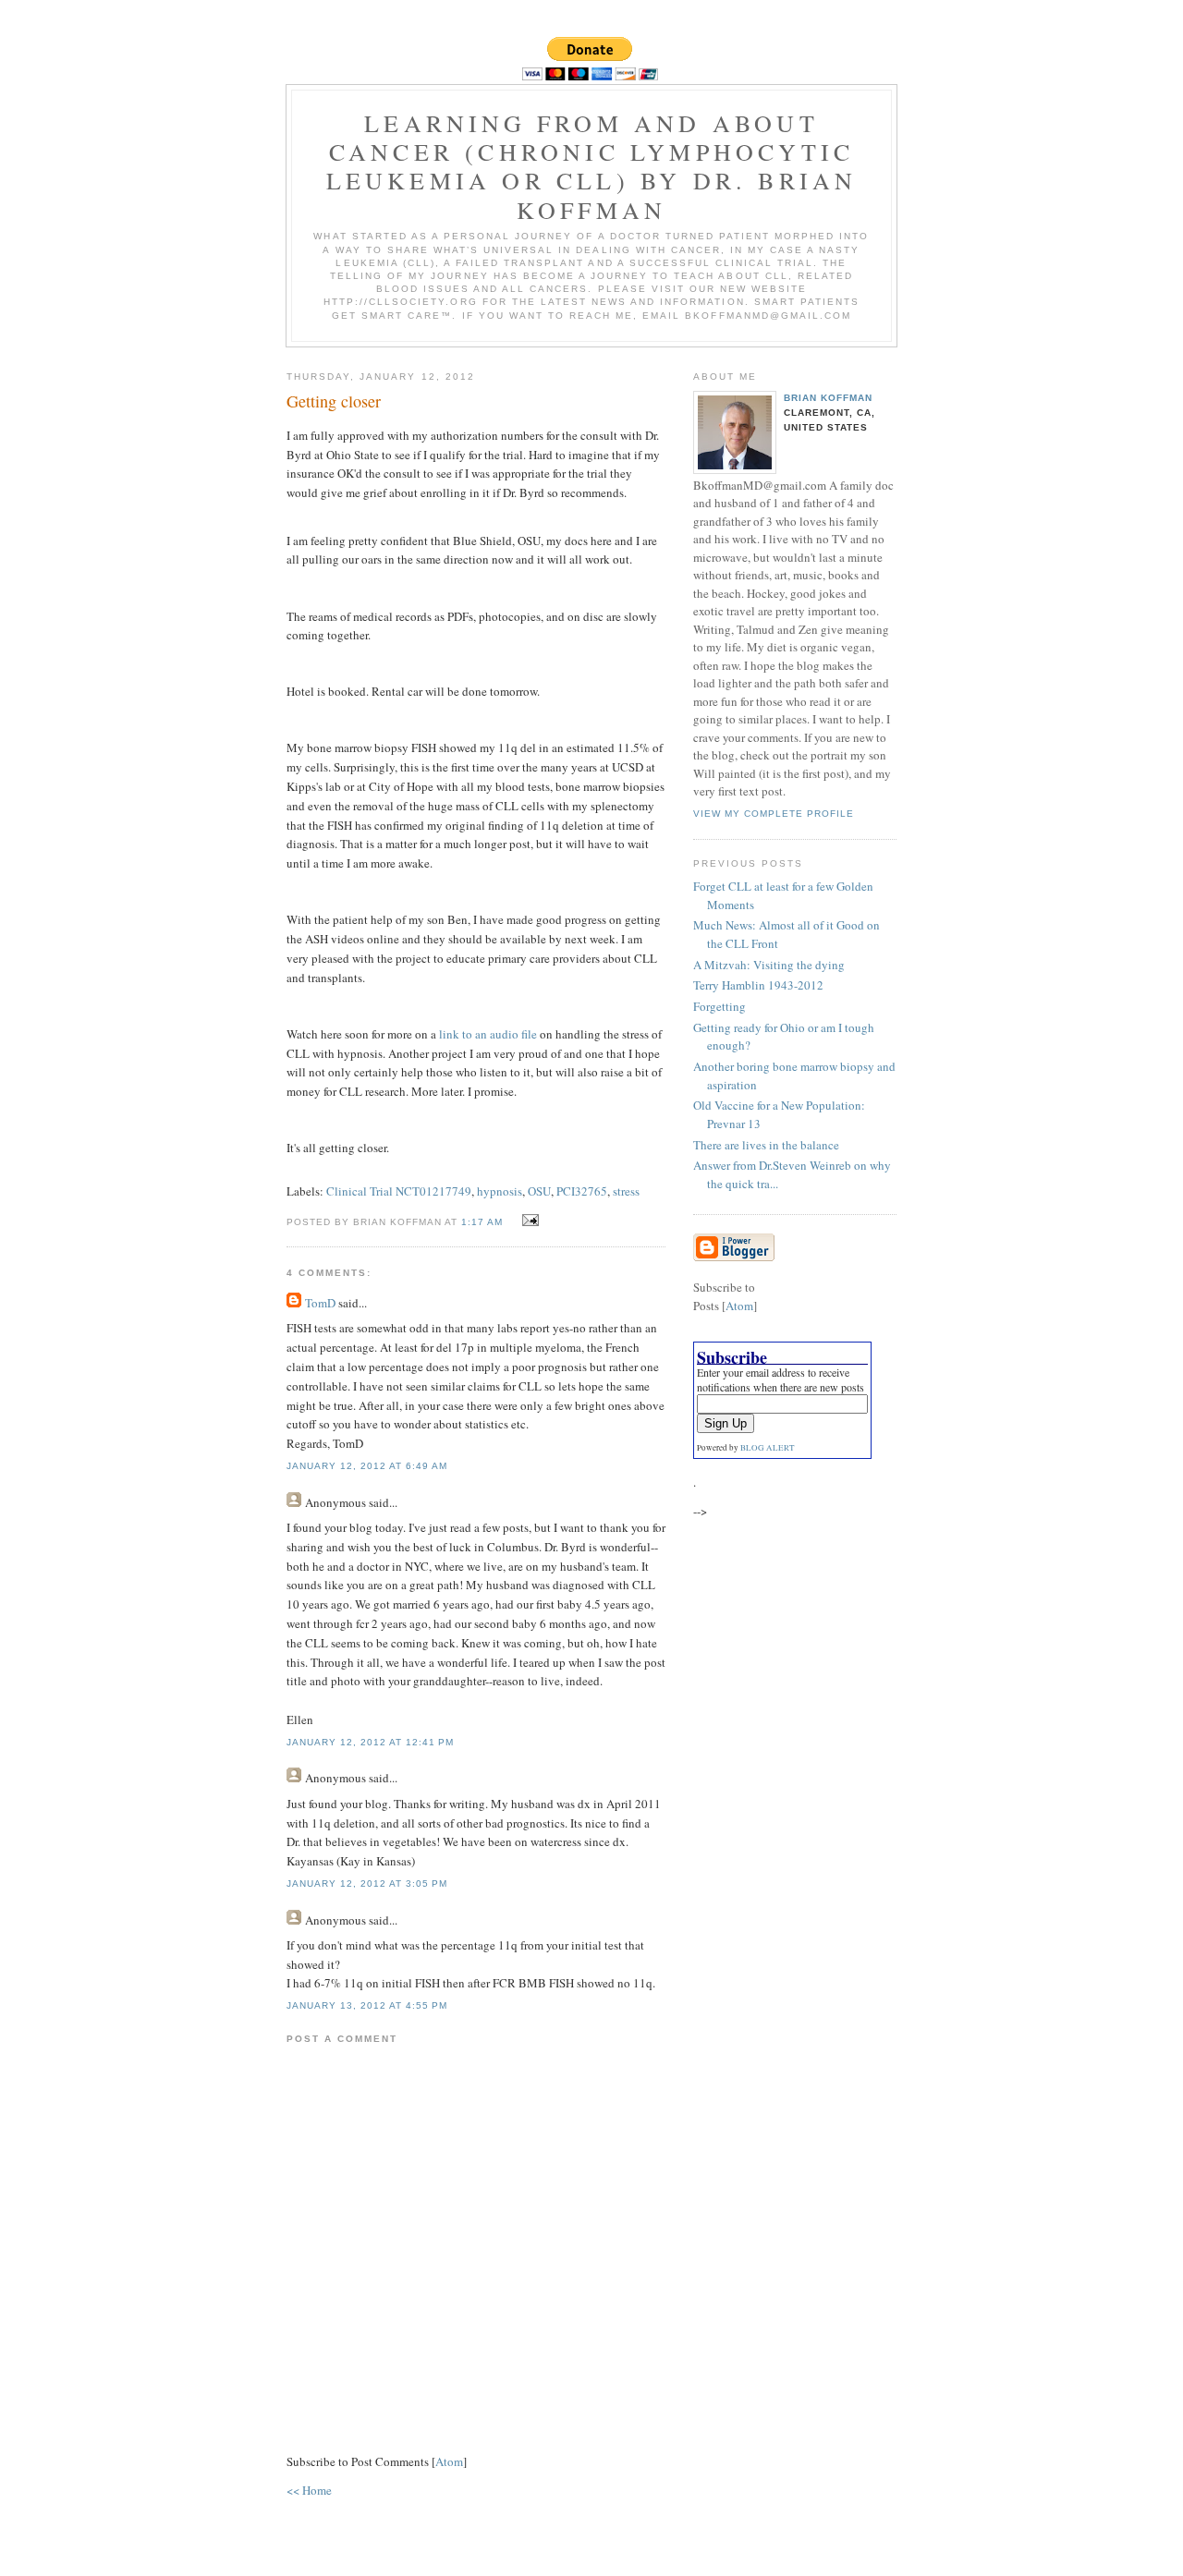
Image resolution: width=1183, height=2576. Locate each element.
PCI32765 (582, 1191)
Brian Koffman (828, 398)
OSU (539, 1191)
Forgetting (720, 1006)
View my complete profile (774, 814)
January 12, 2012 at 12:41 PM (370, 1742)
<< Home (309, 2490)
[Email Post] (528, 1221)
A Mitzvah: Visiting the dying (769, 965)
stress (626, 1191)
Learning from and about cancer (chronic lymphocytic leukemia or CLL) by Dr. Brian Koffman (592, 166)
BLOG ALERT (768, 1448)
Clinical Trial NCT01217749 (399, 1191)
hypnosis (500, 1191)
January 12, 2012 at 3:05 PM (367, 1883)
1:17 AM (484, 1222)
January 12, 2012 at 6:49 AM (367, 1466)
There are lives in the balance (766, 1145)
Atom (449, 2461)
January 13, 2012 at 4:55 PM (367, 2005)
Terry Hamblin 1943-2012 (758, 985)
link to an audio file (488, 1034)
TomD (320, 1303)
